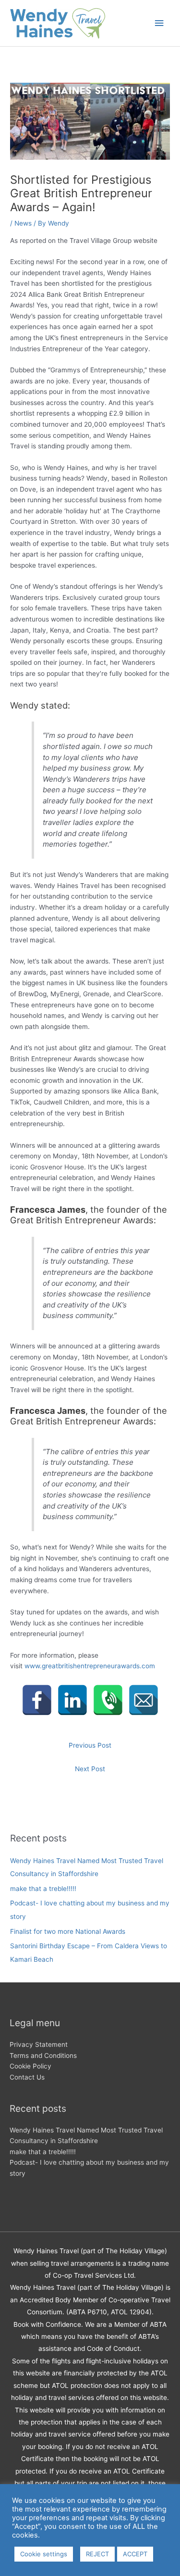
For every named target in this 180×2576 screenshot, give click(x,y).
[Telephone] (108, 1700)
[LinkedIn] (72, 1700)
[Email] (144, 1700)
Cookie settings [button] (44, 2554)
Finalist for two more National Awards (68, 1931)
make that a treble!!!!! (43, 1889)
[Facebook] (37, 1700)
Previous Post (90, 1745)
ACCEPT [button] (135, 2554)
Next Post (90, 1769)
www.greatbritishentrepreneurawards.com (90, 1666)
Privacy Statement (39, 2044)
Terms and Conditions (43, 2056)
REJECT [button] (97, 2554)
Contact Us (27, 2077)
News (23, 223)
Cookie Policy (30, 2066)
